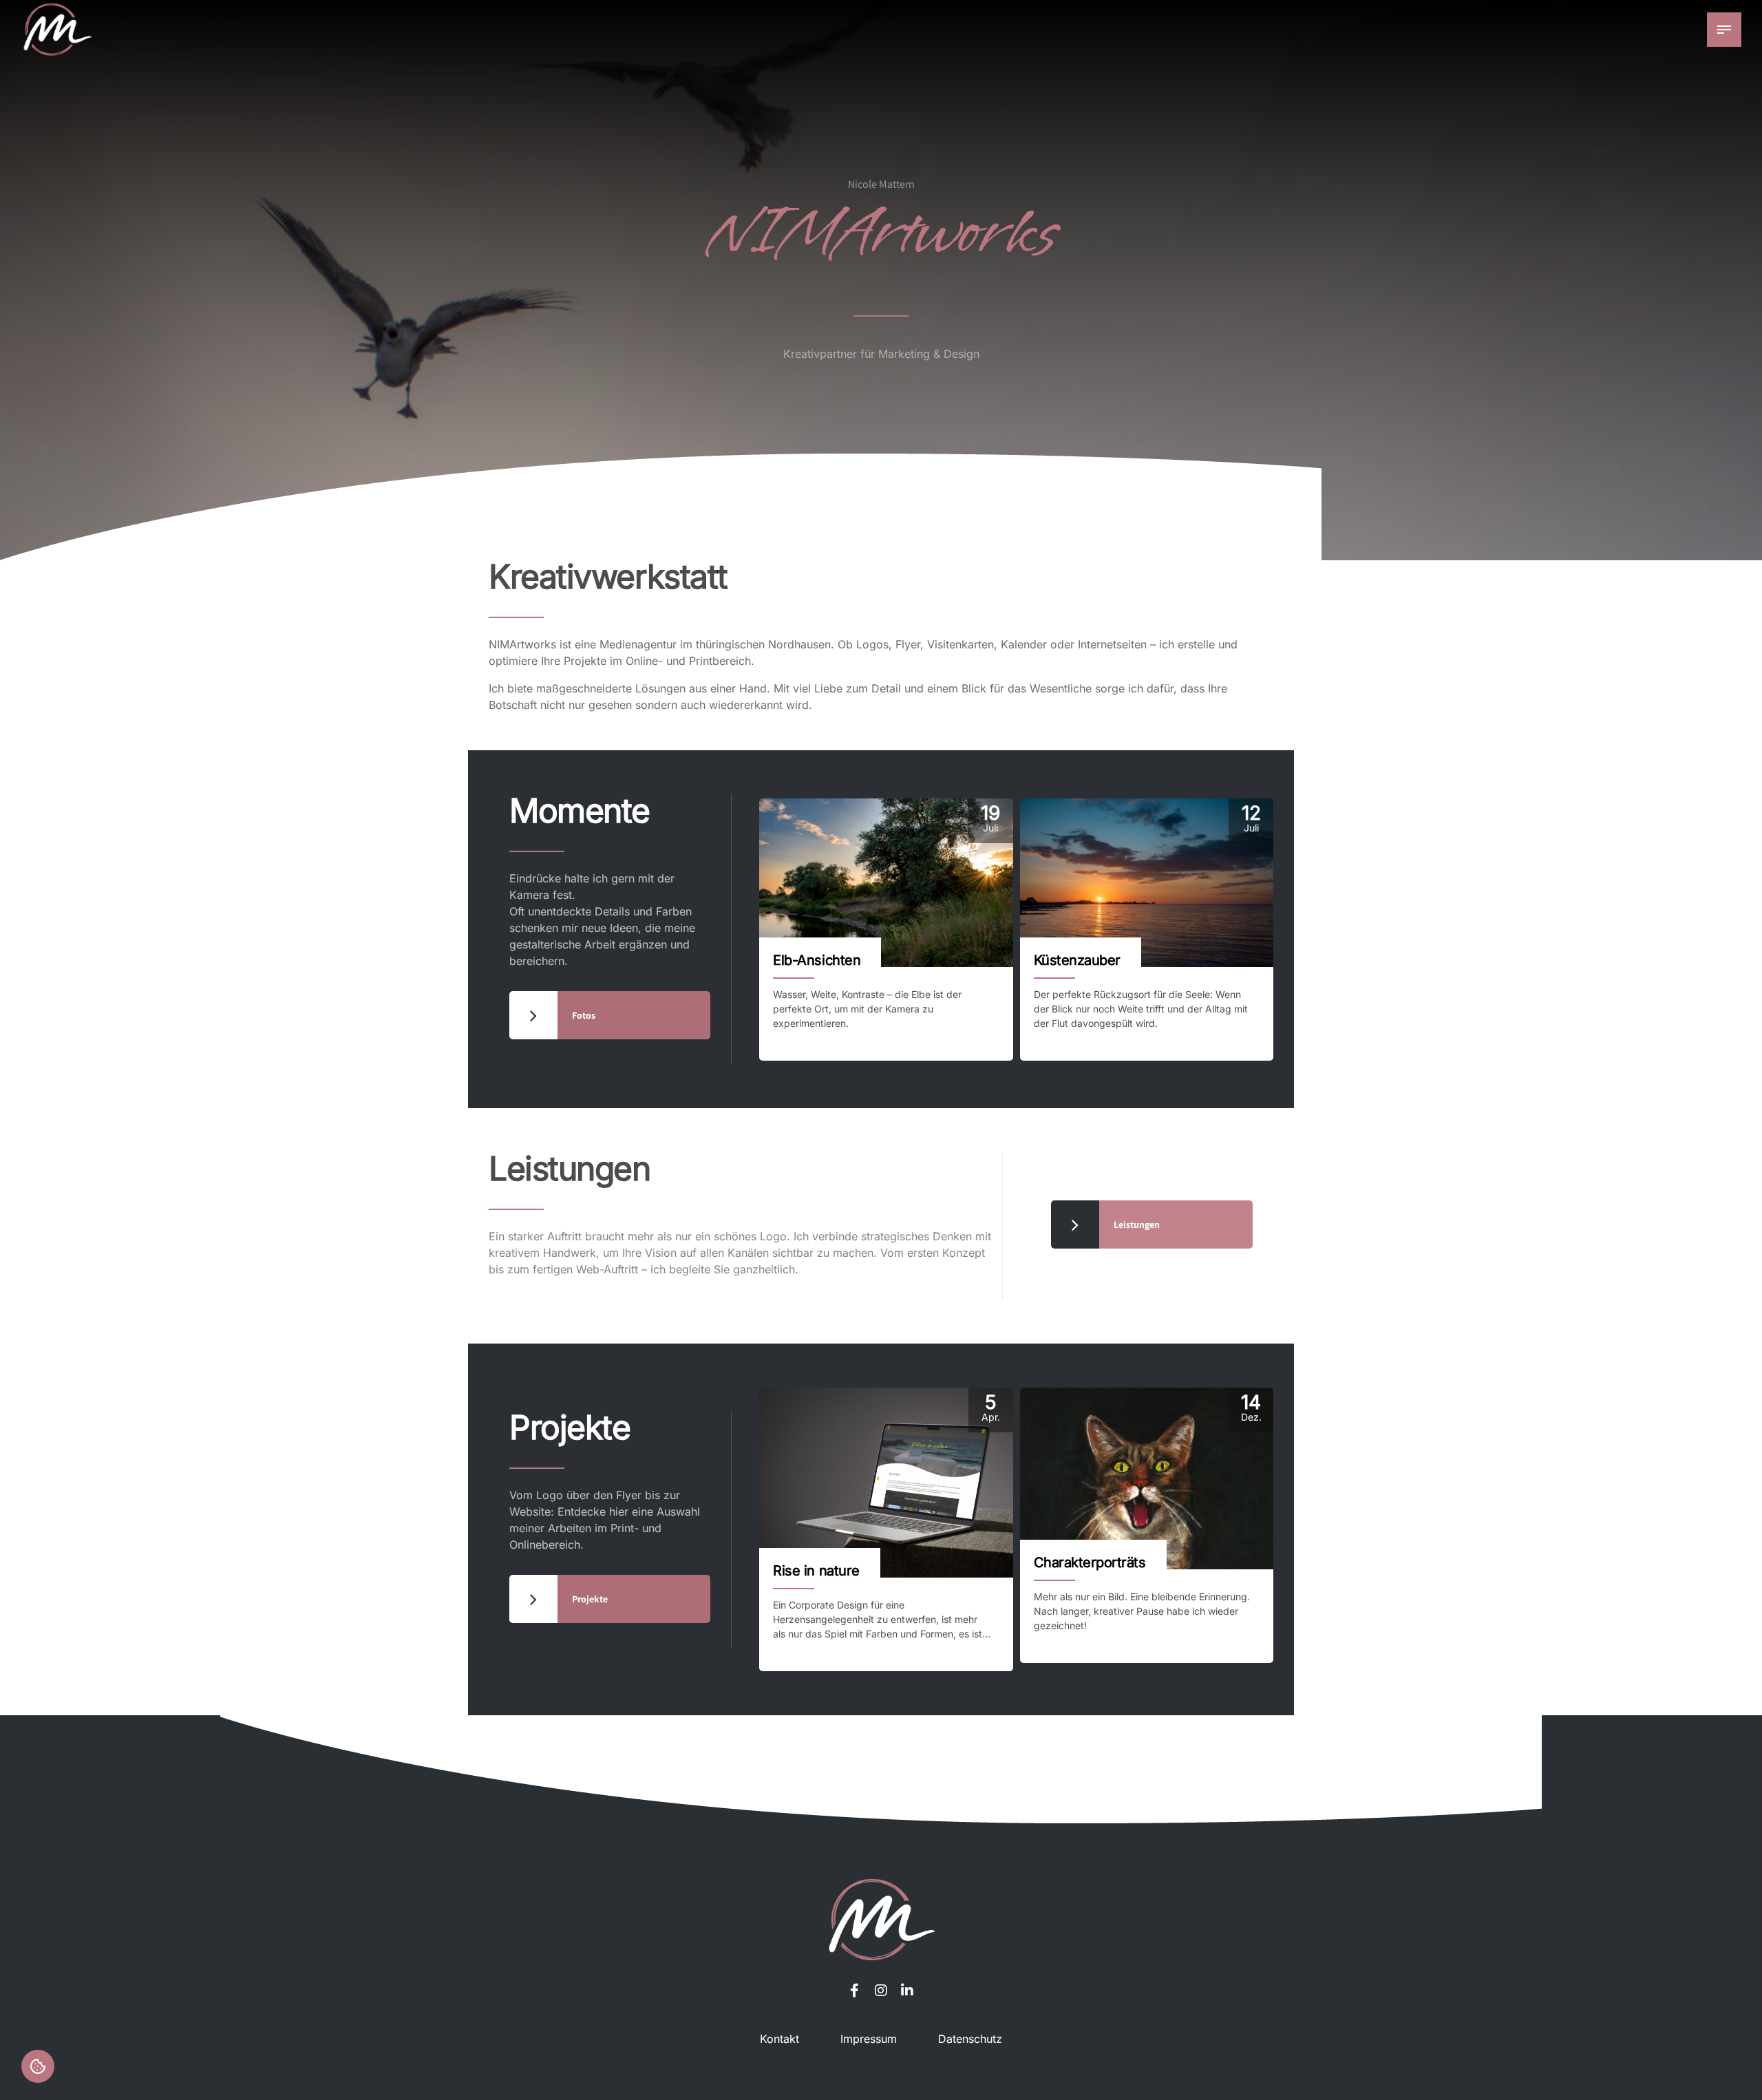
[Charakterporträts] (1147, 1479)
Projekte (570, 1427)
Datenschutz (970, 2039)
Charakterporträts (1090, 1562)
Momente (580, 810)
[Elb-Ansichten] (886, 883)
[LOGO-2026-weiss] (881, 1919)
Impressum (869, 2039)
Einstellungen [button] (38, 2066)
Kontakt (779, 2039)
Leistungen (570, 1168)
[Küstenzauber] (1147, 883)
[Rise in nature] (886, 1483)
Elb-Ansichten (817, 960)
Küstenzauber (1077, 960)
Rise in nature (816, 1571)
